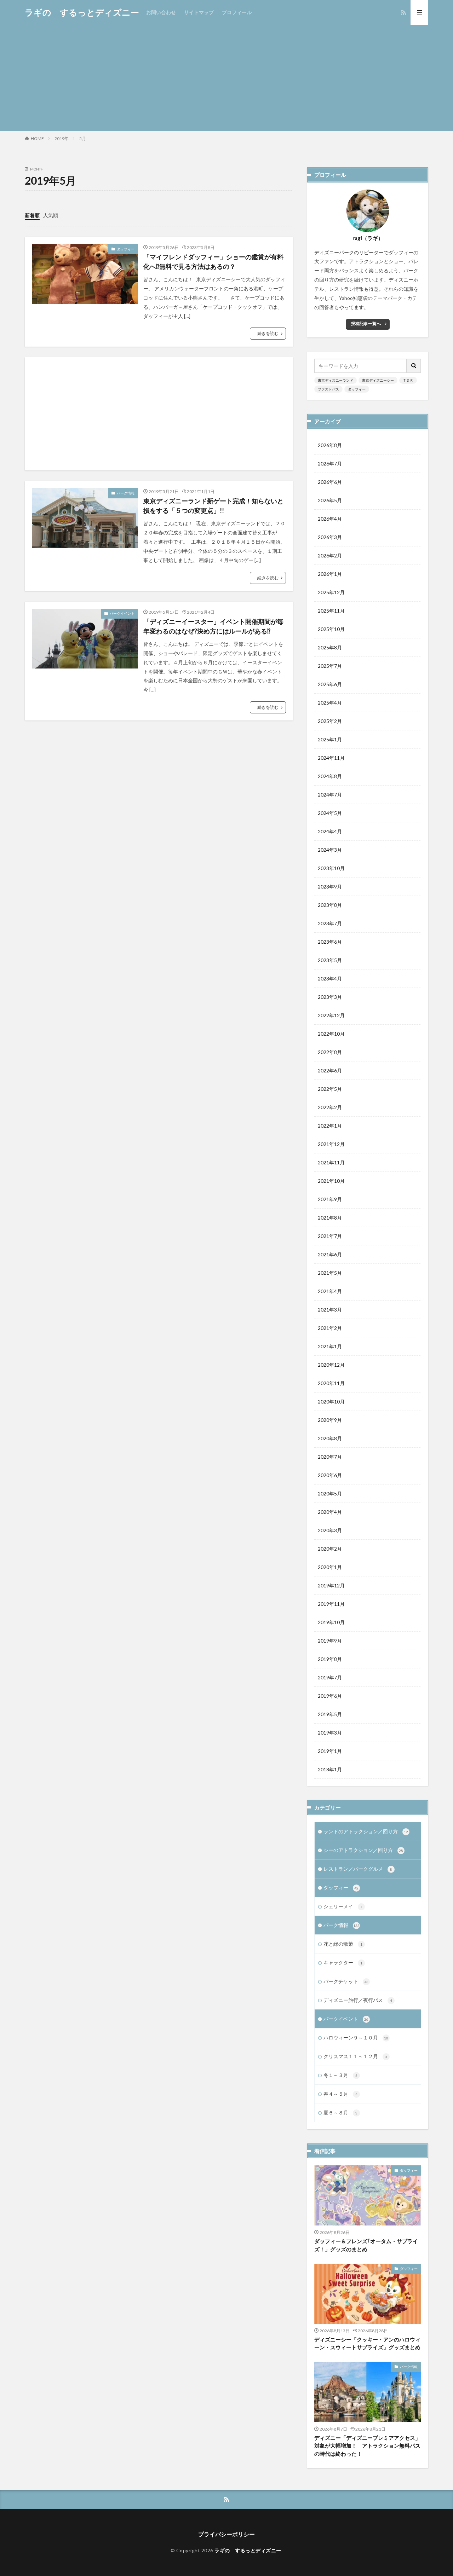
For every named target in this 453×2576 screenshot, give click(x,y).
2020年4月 (330, 1512)
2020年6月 (330, 1475)
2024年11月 (331, 758)
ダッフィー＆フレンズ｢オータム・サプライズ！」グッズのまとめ (366, 2245)
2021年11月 (331, 1162)
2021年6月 (330, 1254)
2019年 (62, 138)
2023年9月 (330, 887)
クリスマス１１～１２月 (355, 2056)
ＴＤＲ (408, 380)
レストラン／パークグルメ (358, 1869)
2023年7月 (330, 923)
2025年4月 (330, 703)
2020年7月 (330, 1457)
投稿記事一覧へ (366, 323)
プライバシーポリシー (226, 2534)
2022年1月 (330, 1126)
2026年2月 (330, 555)
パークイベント (122, 613)
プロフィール (237, 12)
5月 (83, 138)
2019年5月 (330, 1714)
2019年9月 (330, 1641)
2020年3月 (330, 1530)
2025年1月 (330, 739)
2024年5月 (330, 813)
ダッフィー (126, 249)
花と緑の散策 (343, 1944)
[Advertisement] (226, 78)
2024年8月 (330, 776)
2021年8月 (330, 1218)
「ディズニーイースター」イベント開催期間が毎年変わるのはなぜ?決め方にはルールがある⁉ (213, 626)
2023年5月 (330, 960)
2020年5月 (330, 1493)
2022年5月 (330, 1089)
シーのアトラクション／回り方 (363, 1850)
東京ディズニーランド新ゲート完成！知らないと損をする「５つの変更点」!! (213, 506)
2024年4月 (330, 831)
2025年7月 (330, 666)
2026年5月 (330, 500)
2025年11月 (331, 611)
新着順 (32, 215)
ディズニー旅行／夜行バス (358, 2000)
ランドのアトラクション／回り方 (366, 1831)
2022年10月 (331, 1034)
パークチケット (346, 1981)
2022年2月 (330, 1107)
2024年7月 (330, 795)
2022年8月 (330, 1052)
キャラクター (343, 1963)
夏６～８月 (340, 2112)
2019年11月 (331, 1604)
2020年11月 (331, 1383)
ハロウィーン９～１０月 (356, 2037)
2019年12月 (331, 1585)
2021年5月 (330, 1273)
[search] (414, 366)
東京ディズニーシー (378, 380)
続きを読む (268, 333)
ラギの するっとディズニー (82, 12)
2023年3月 (330, 997)
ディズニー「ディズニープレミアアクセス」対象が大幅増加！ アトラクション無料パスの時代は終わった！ (367, 2446)
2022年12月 (331, 1015)
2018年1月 (330, 1769)
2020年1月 (330, 1567)
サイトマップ (199, 12)
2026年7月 (330, 464)
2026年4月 (330, 519)
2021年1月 (330, 1346)
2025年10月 (331, 629)
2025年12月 (331, 592)
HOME (37, 138)
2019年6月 (330, 1696)
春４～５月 (340, 2094)
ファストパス (328, 389)
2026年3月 (330, 537)
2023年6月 (330, 942)
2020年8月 (330, 1438)
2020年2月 (330, 1549)
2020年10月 (331, 1402)
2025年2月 (330, 721)
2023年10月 (331, 868)
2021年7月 (330, 1236)
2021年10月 (331, 1181)
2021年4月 (330, 1291)
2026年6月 (330, 482)
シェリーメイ (343, 1906)
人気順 (51, 215)
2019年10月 (331, 1622)
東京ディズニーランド (336, 380)
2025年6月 (330, 684)
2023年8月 (330, 905)
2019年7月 (330, 1677)
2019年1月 (330, 1751)
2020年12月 (331, 1365)
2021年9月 (330, 1199)
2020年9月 (330, 1420)
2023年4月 (330, 979)
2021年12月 (331, 1144)
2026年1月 (330, 574)
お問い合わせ (161, 12)
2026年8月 (330, 445)
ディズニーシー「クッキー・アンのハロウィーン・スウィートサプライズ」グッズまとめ (367, 2343)
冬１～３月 (340, 2075)
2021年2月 (330, 1328)
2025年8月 (330, 647)
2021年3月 (330, 1310)
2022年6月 (330, 1070)
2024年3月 (330, 850)
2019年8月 (330, 1659)
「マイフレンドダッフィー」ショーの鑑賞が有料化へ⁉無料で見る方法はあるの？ (213, 262)
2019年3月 (330, 1733)
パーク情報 (126, 493)
